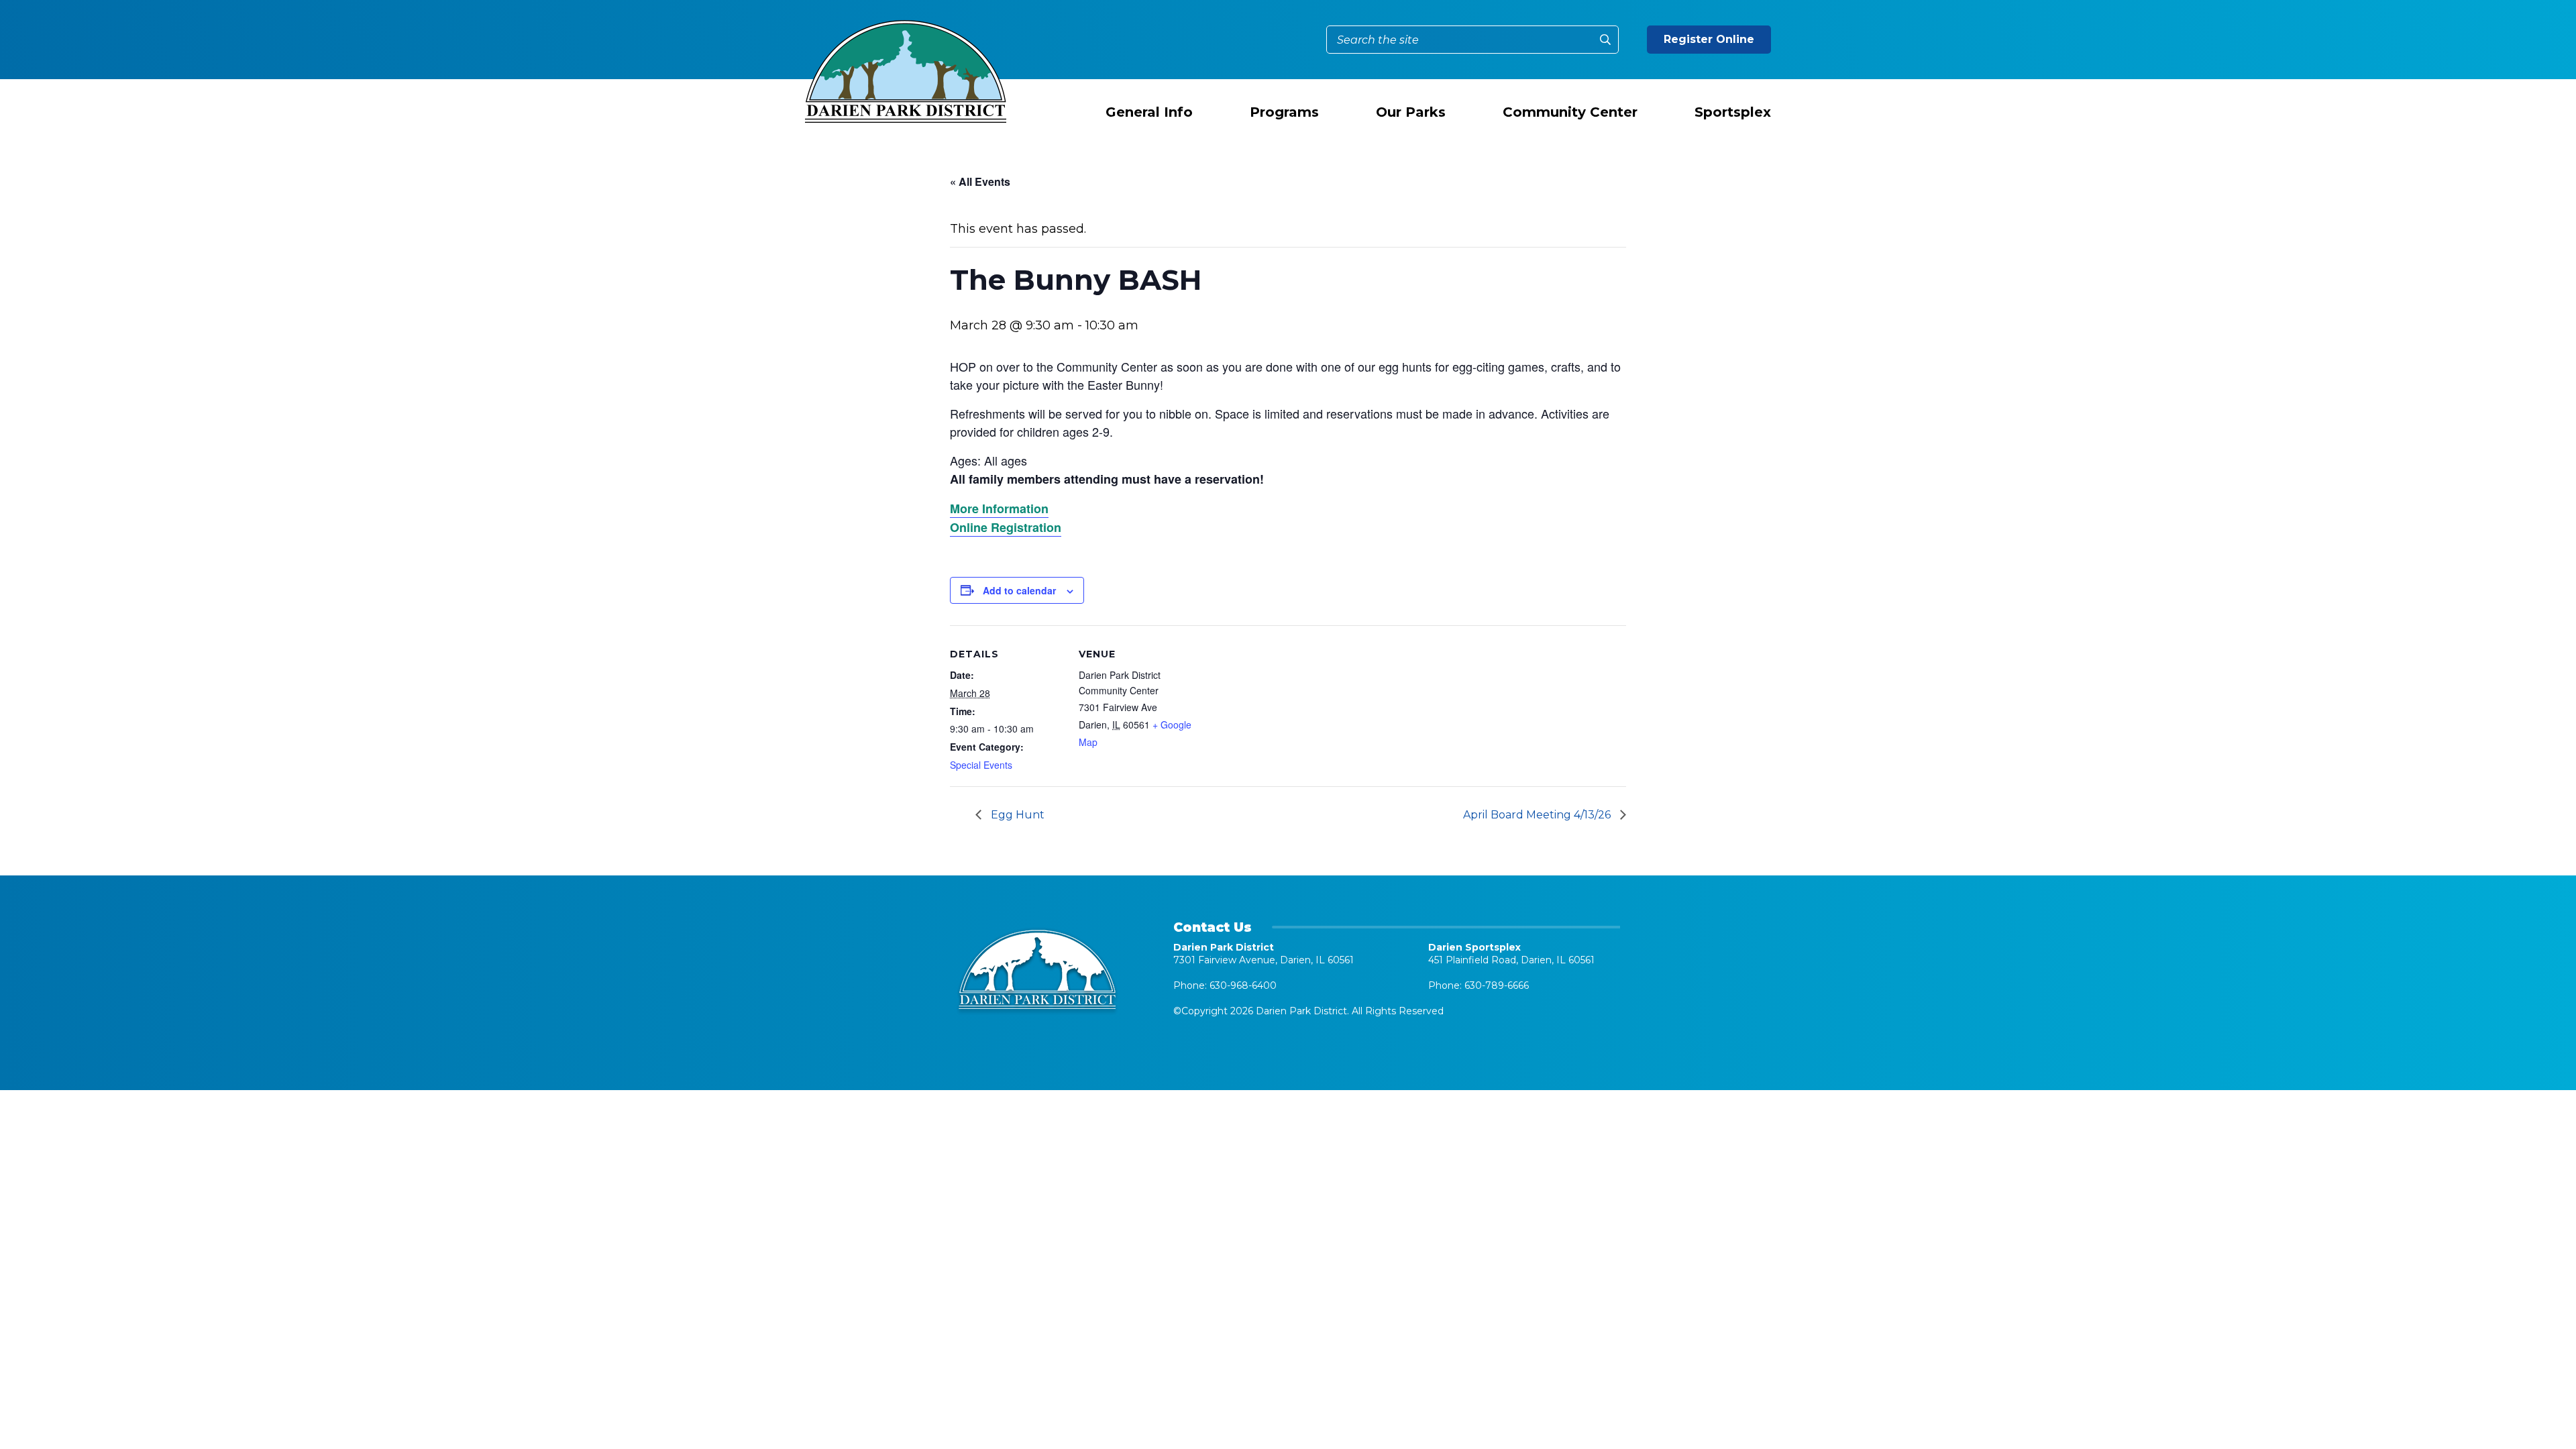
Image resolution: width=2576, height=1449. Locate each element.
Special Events (981, 765)
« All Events (980, 181)
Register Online (1709, 39)
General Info (1149, 112)
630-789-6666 (1497, 985)
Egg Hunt (1016, 815)
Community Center (1570, 112)
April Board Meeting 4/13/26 (1538, 815)
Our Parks (1411, 112)
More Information (999, 508)
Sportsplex (1733, 112)
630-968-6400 (1243, 985)
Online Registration (1006, 527)
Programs (1284, 112)
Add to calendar (1019, 590)
